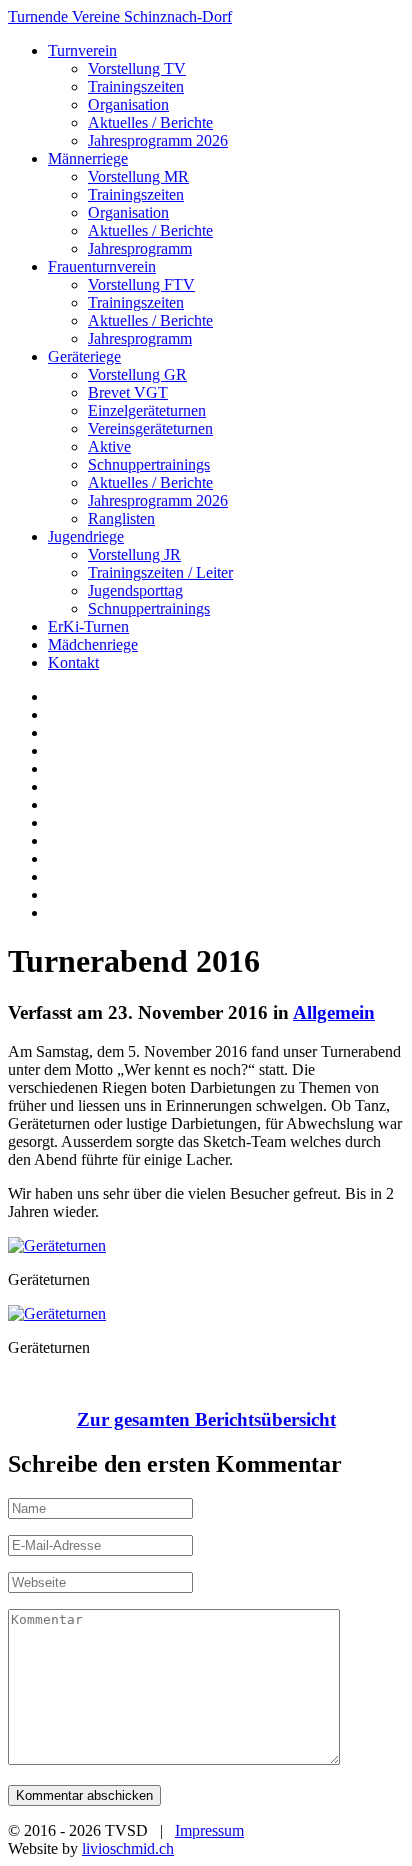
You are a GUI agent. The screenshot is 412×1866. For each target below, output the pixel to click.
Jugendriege (86, 536)
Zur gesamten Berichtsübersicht (206, 1419)
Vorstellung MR (138, 176)
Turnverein (82, 50)
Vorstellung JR (134, 554)
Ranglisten (121, 518)
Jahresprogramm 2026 (158, 140)
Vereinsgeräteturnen (150, 428)
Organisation (128, 104)
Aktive (109, 446)
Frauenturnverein (102, 266)
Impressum (209, 1830)
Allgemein (334, 1012)
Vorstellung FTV (141, 284)
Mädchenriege (93, 644)
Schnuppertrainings (149, 464)
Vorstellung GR (137, 374)
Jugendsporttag (135, 590)
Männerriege (88, 158)
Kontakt (73, 662)
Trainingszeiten (136, 86)
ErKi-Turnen (88, 626)
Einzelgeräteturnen (147, 410)
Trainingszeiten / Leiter (160, 572)
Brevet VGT (128, 392)
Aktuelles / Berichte (150, 122)
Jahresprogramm (140, 248)
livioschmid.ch (128, 1848)
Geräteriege (84, 356)
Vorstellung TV (137, 68)
